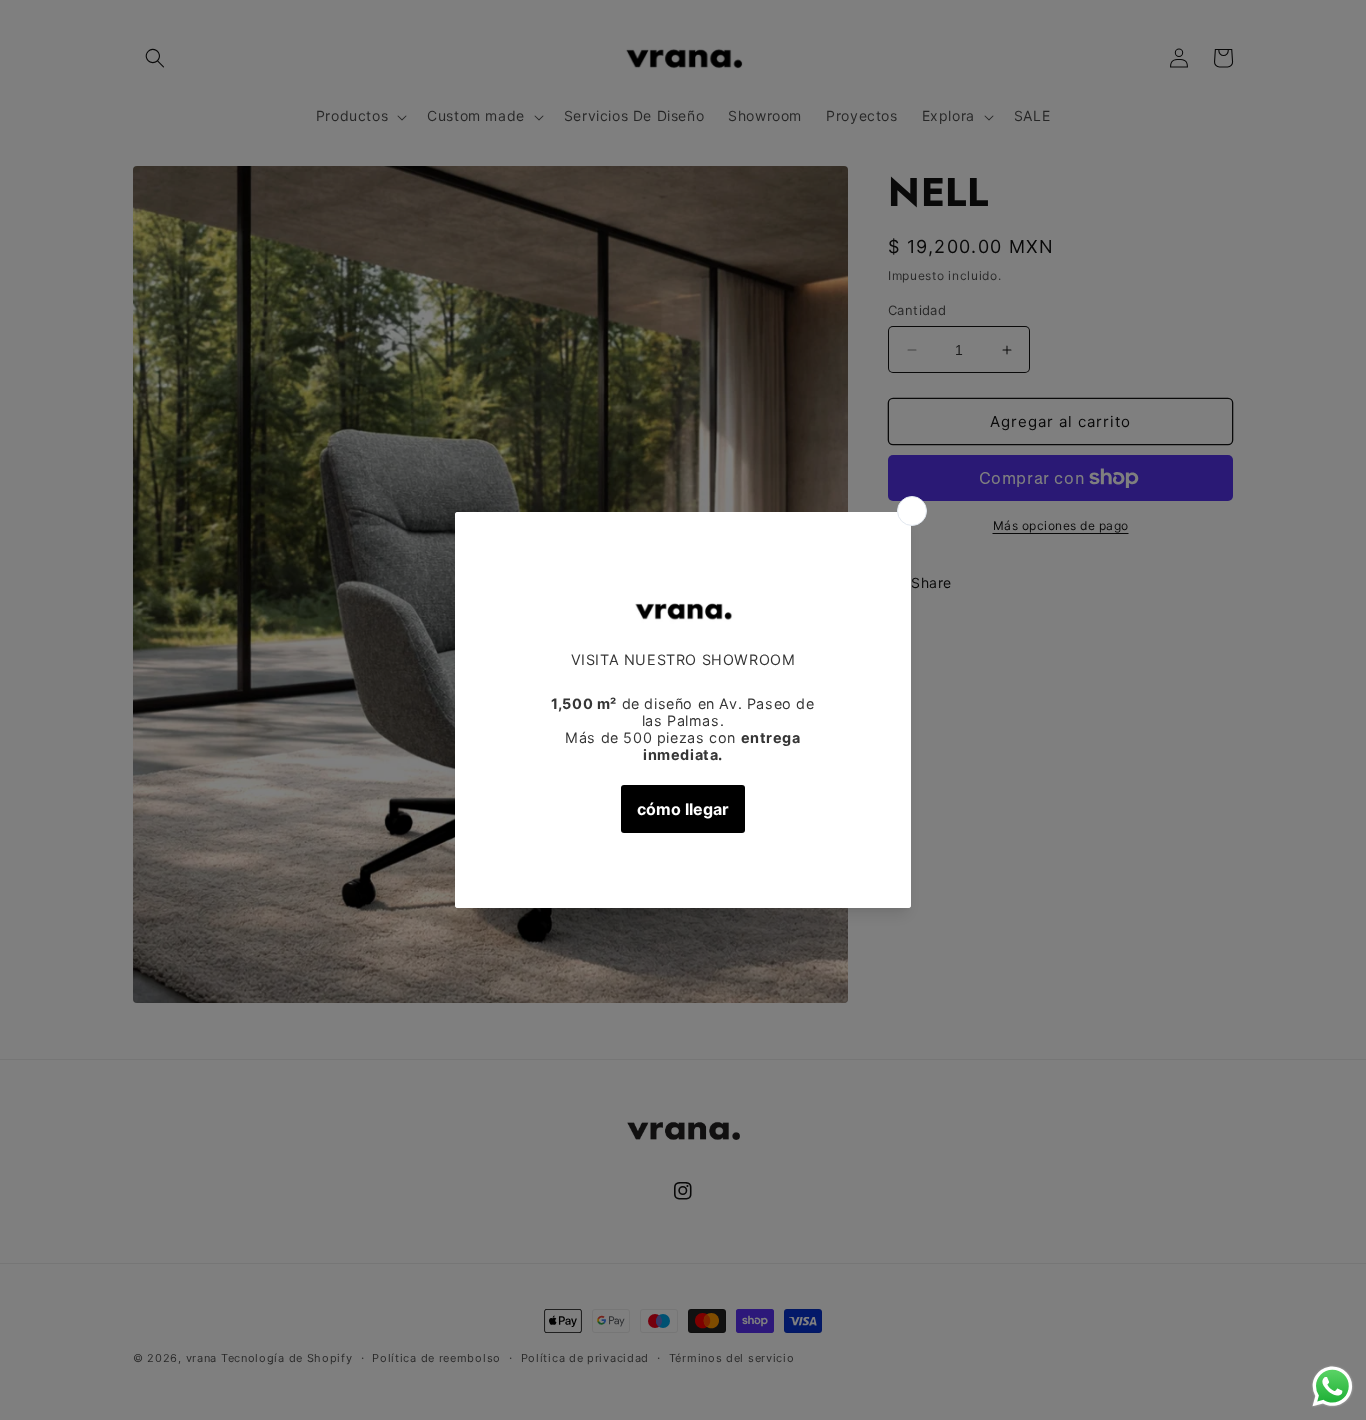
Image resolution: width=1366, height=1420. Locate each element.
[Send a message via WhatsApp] (1332, 1386)
